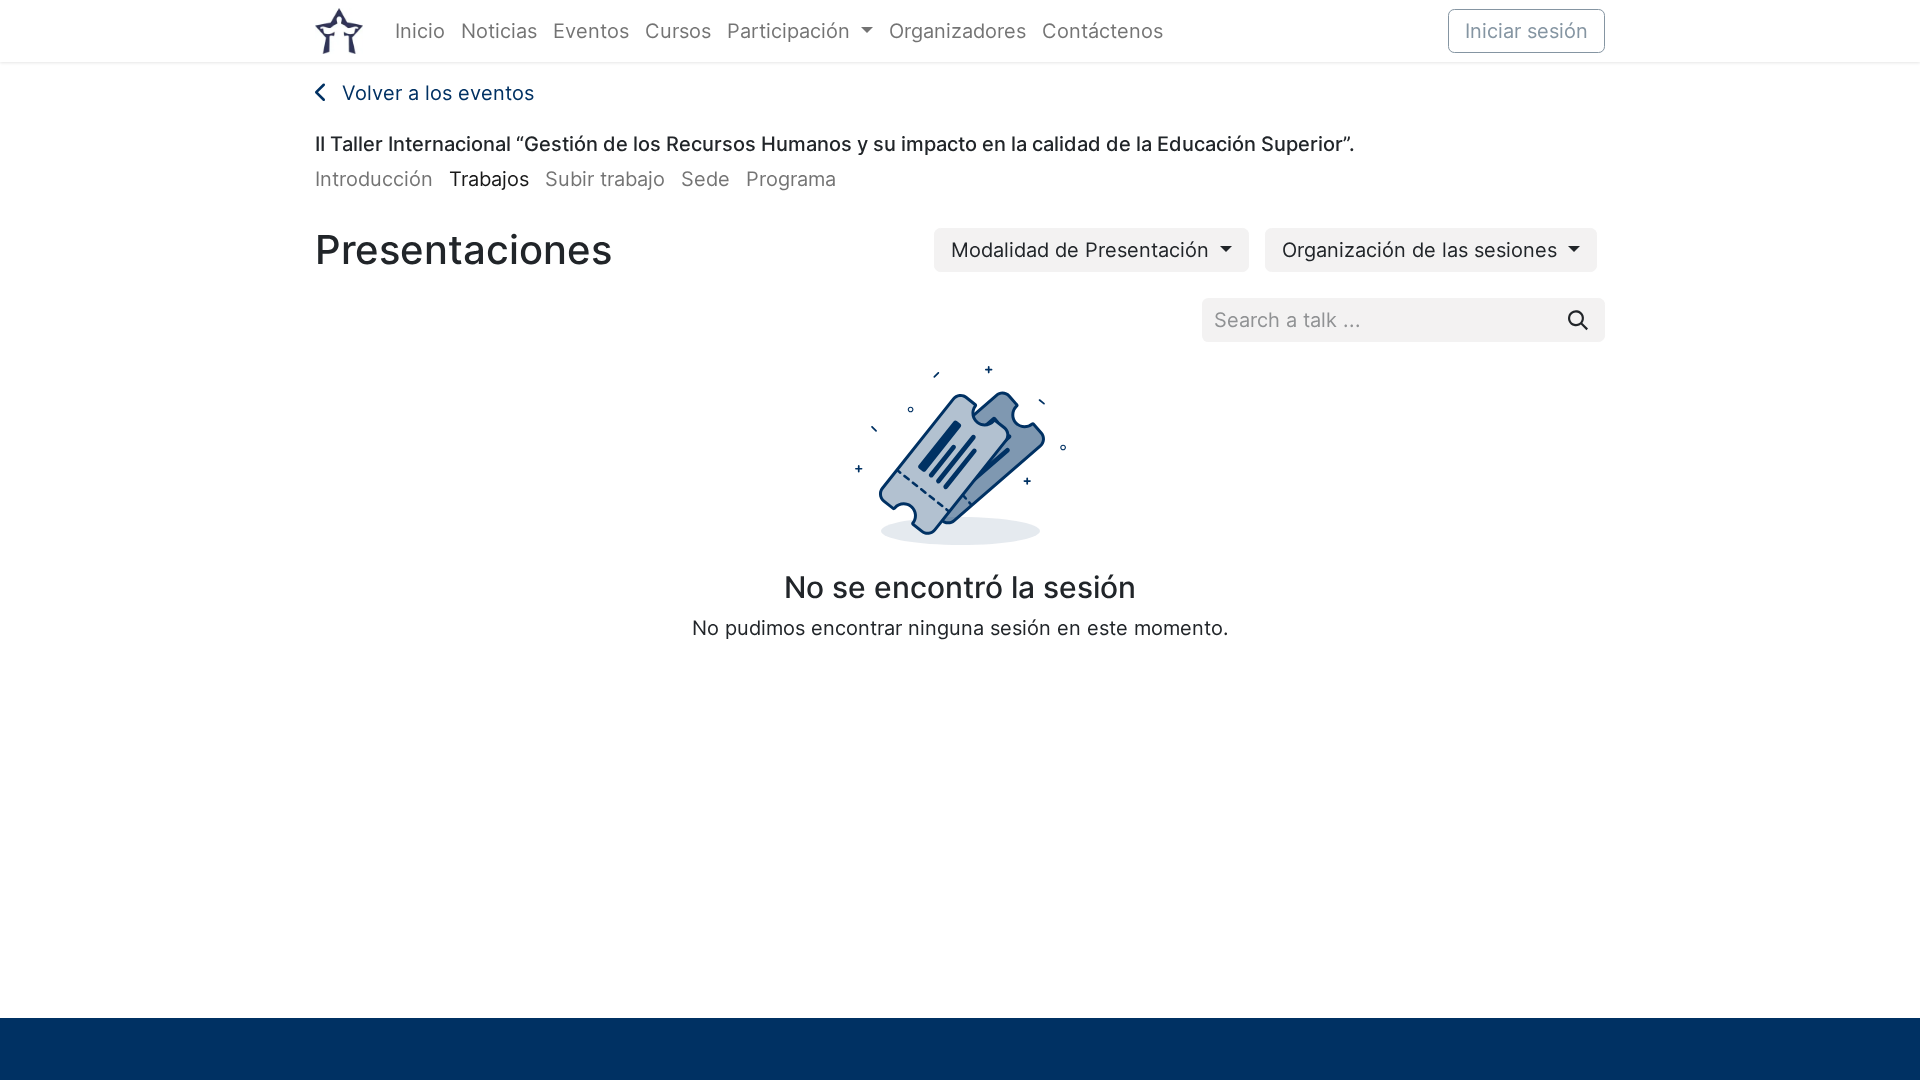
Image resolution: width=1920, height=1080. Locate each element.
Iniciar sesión (1526, 31)
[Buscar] (1578, 320)
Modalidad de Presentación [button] (1083, 250)
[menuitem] (420, 31)
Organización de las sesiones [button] (1422, 250)
